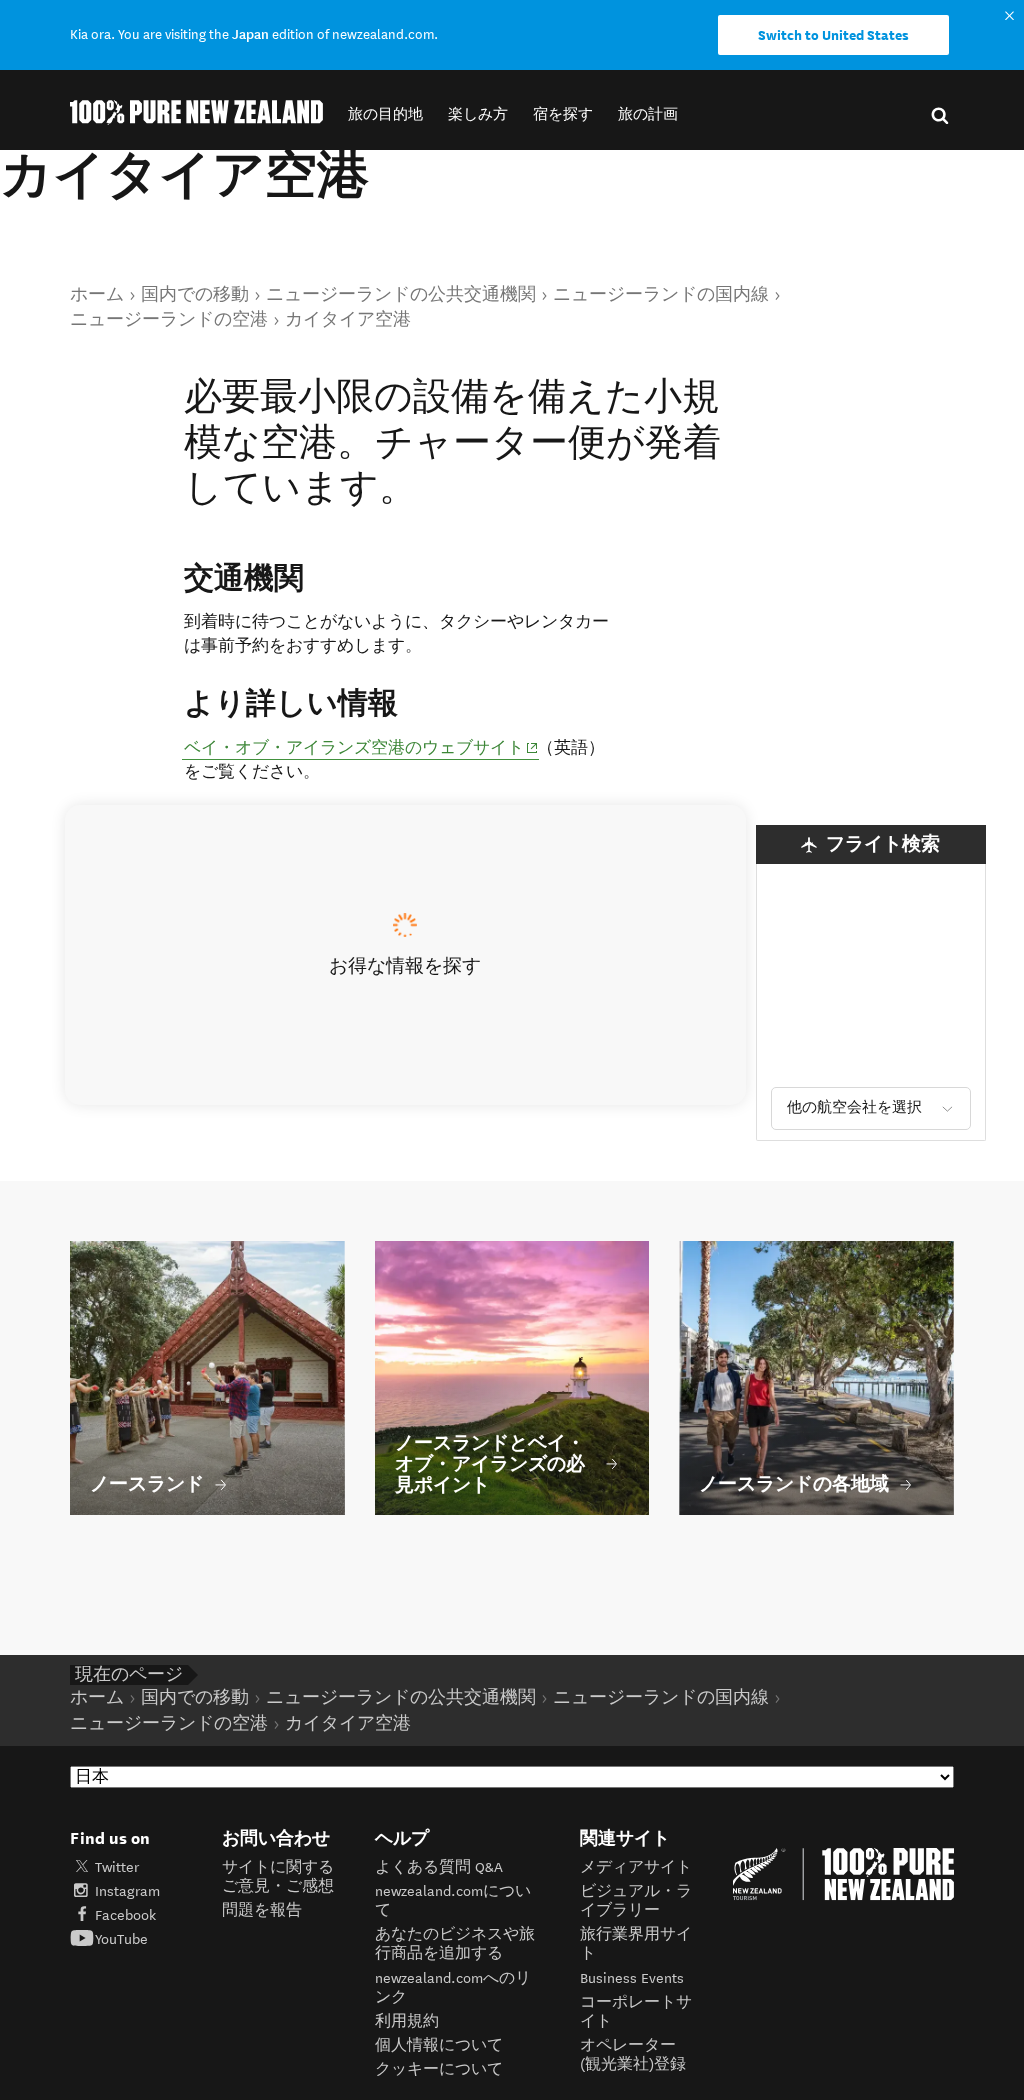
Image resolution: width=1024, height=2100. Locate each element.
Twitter (117, 1867)
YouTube (121, 1939)
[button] (385, 114)
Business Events (632, 1978)
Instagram (127, 1891)
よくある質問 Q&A (439, 1867)
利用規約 (407, 2021)
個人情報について (439, 2045)
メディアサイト (636, 1867)
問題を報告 (262, 1910)
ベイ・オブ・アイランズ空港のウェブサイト (361, 747)
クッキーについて (439, 2069)
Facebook (125, 1915)
